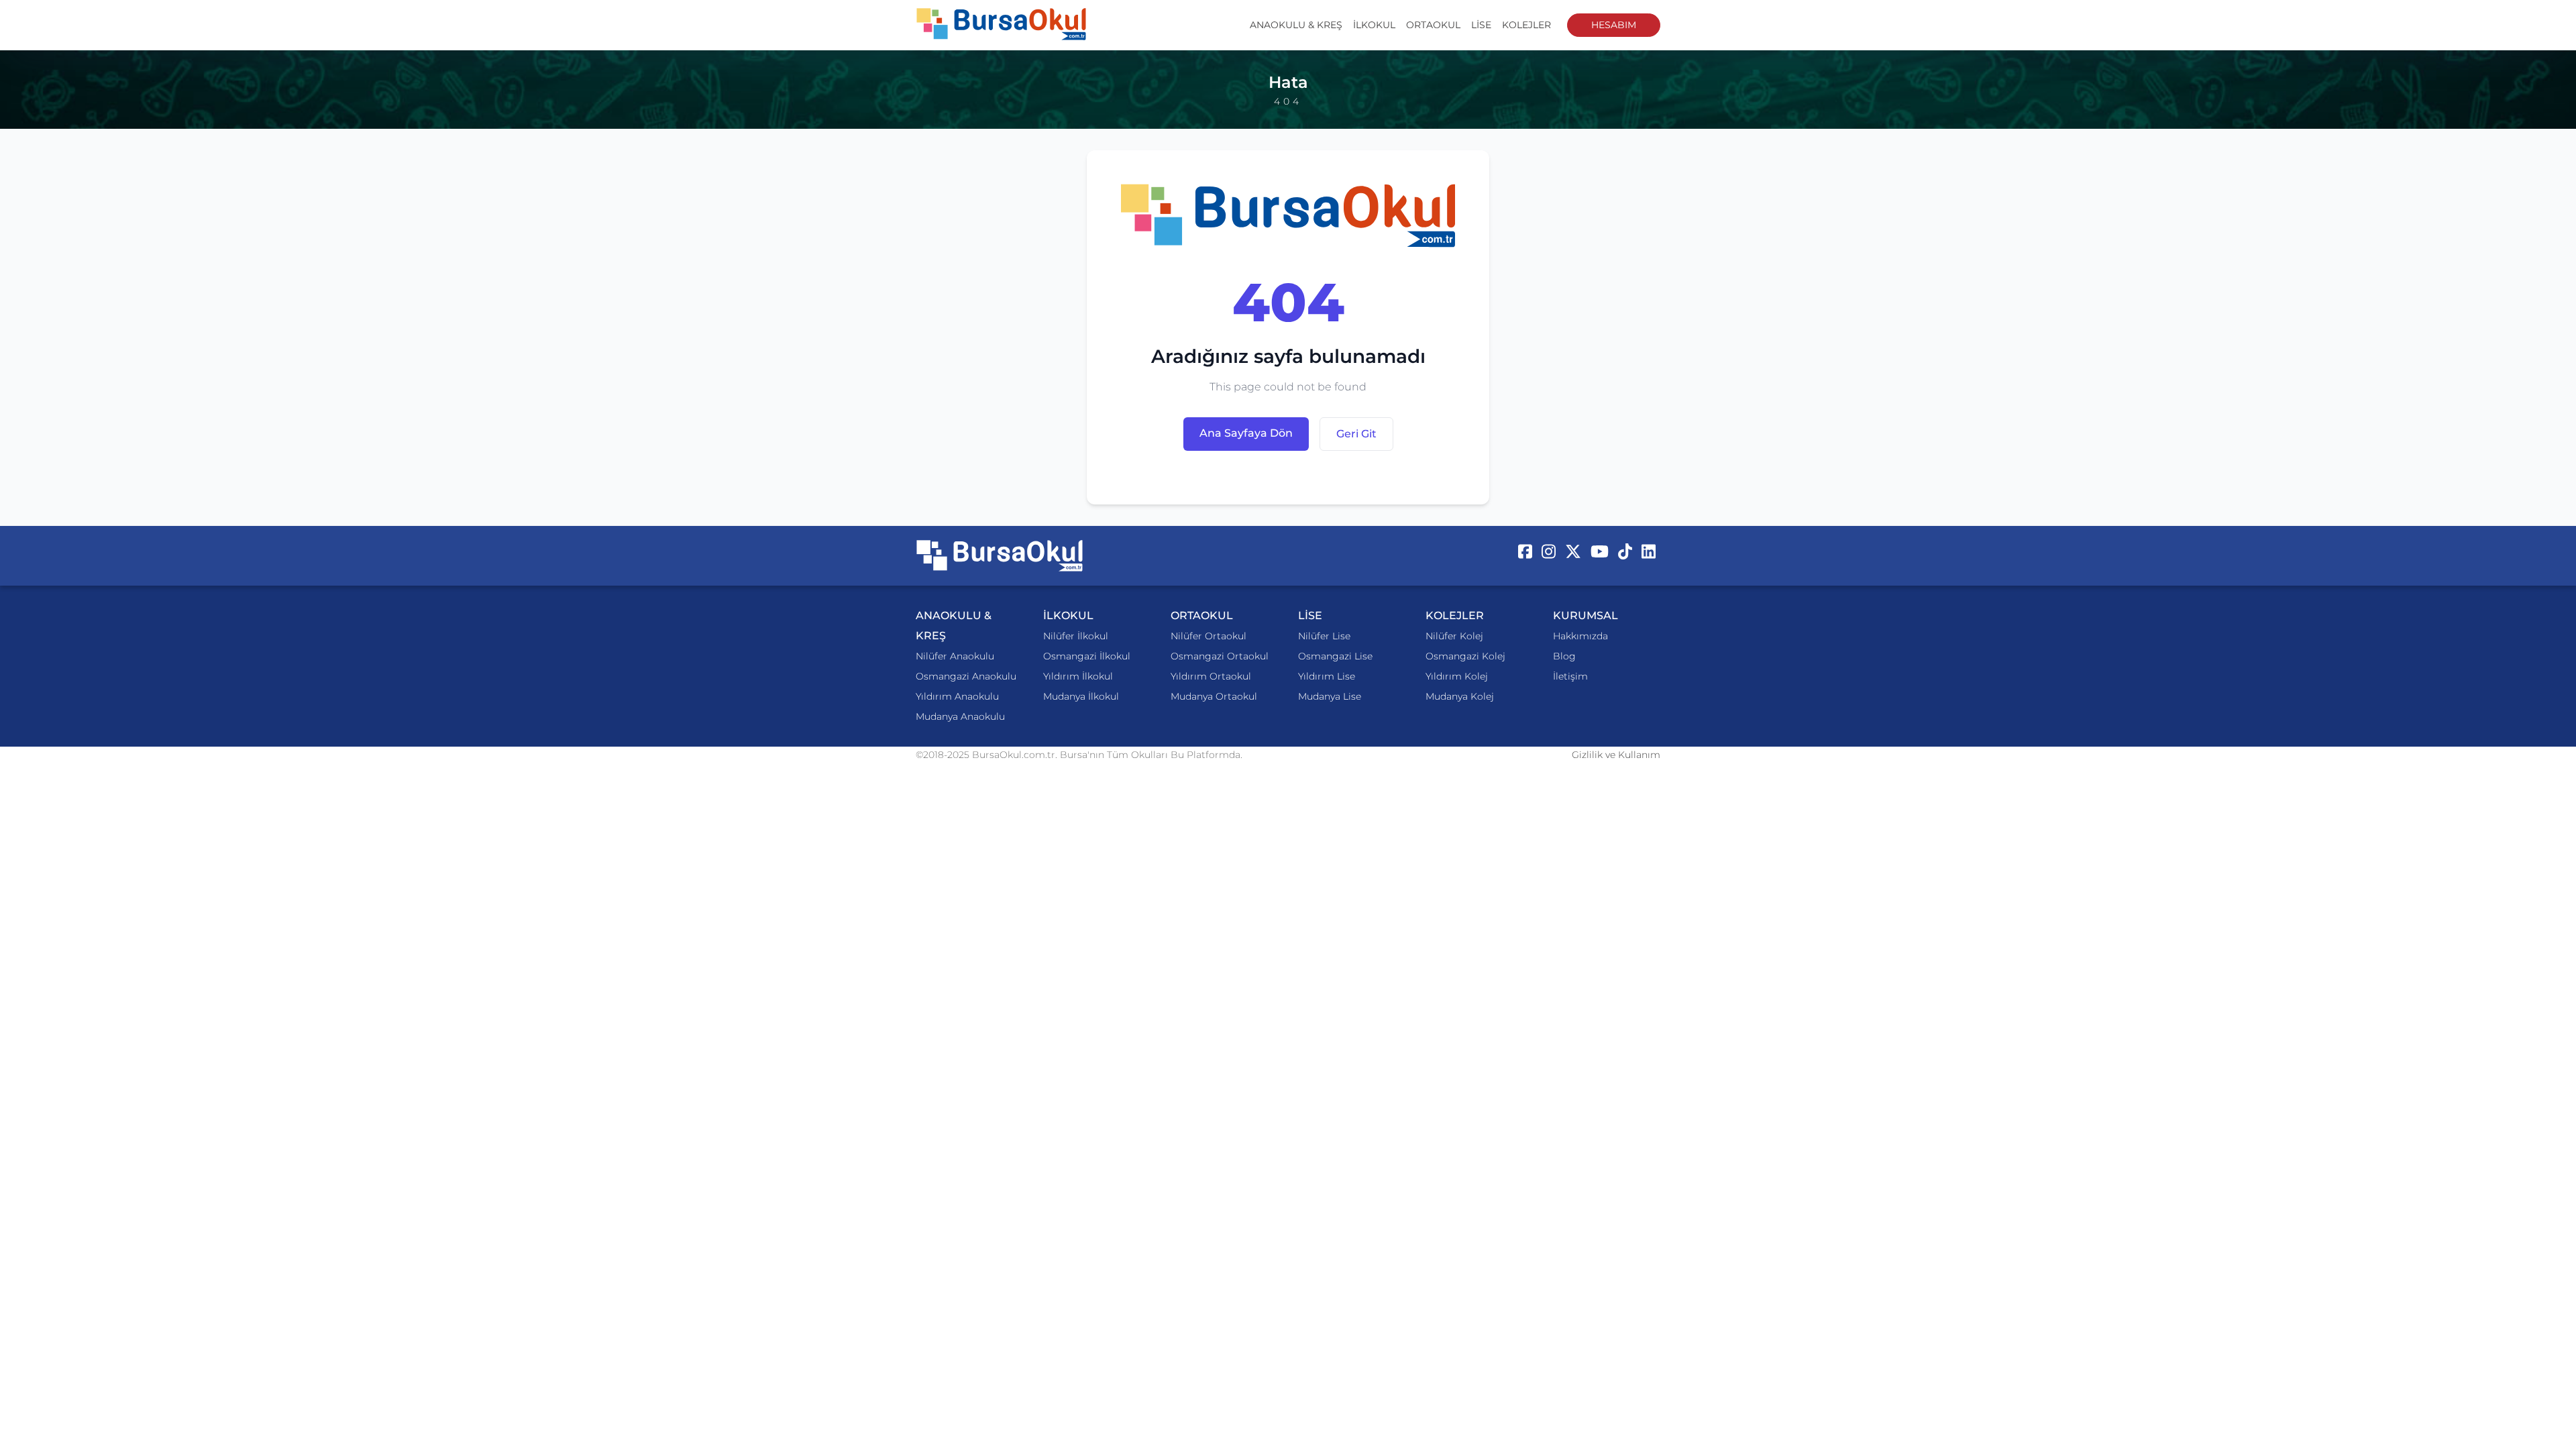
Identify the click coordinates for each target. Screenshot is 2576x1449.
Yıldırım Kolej (1457, 676)
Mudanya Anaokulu (960, 716)
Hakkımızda (1580, 636)
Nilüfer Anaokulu (955, 656)
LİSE (1481, 25)
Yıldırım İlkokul (1078, 676)
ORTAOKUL (1433, 25)
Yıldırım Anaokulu (957, 696)
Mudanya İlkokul (1081, 696)
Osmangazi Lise (1335, 656)
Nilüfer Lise (1324, 636)
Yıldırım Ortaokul (1211, 676)
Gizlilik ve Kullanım (1616, 755)
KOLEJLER (1526, 25)
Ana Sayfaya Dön (1246, 433)
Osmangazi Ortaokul (1220, 656)
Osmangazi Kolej (1465, 656)
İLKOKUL (1374, 25)
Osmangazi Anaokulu (966, 676)
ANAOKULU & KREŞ (1296, 25)
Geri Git (1356, 434)
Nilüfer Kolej (1454, 636)
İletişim (1570, 676)
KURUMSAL (1586, 615)
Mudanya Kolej (1460, 696)
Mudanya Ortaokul (1214, 696)
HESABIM (1614, 25)
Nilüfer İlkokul (1076, 636)
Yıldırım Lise (1327, 676)
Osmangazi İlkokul (1087, 656)
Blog (1564, 656)
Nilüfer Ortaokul (1209, 636)
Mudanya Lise (1330, 696)
